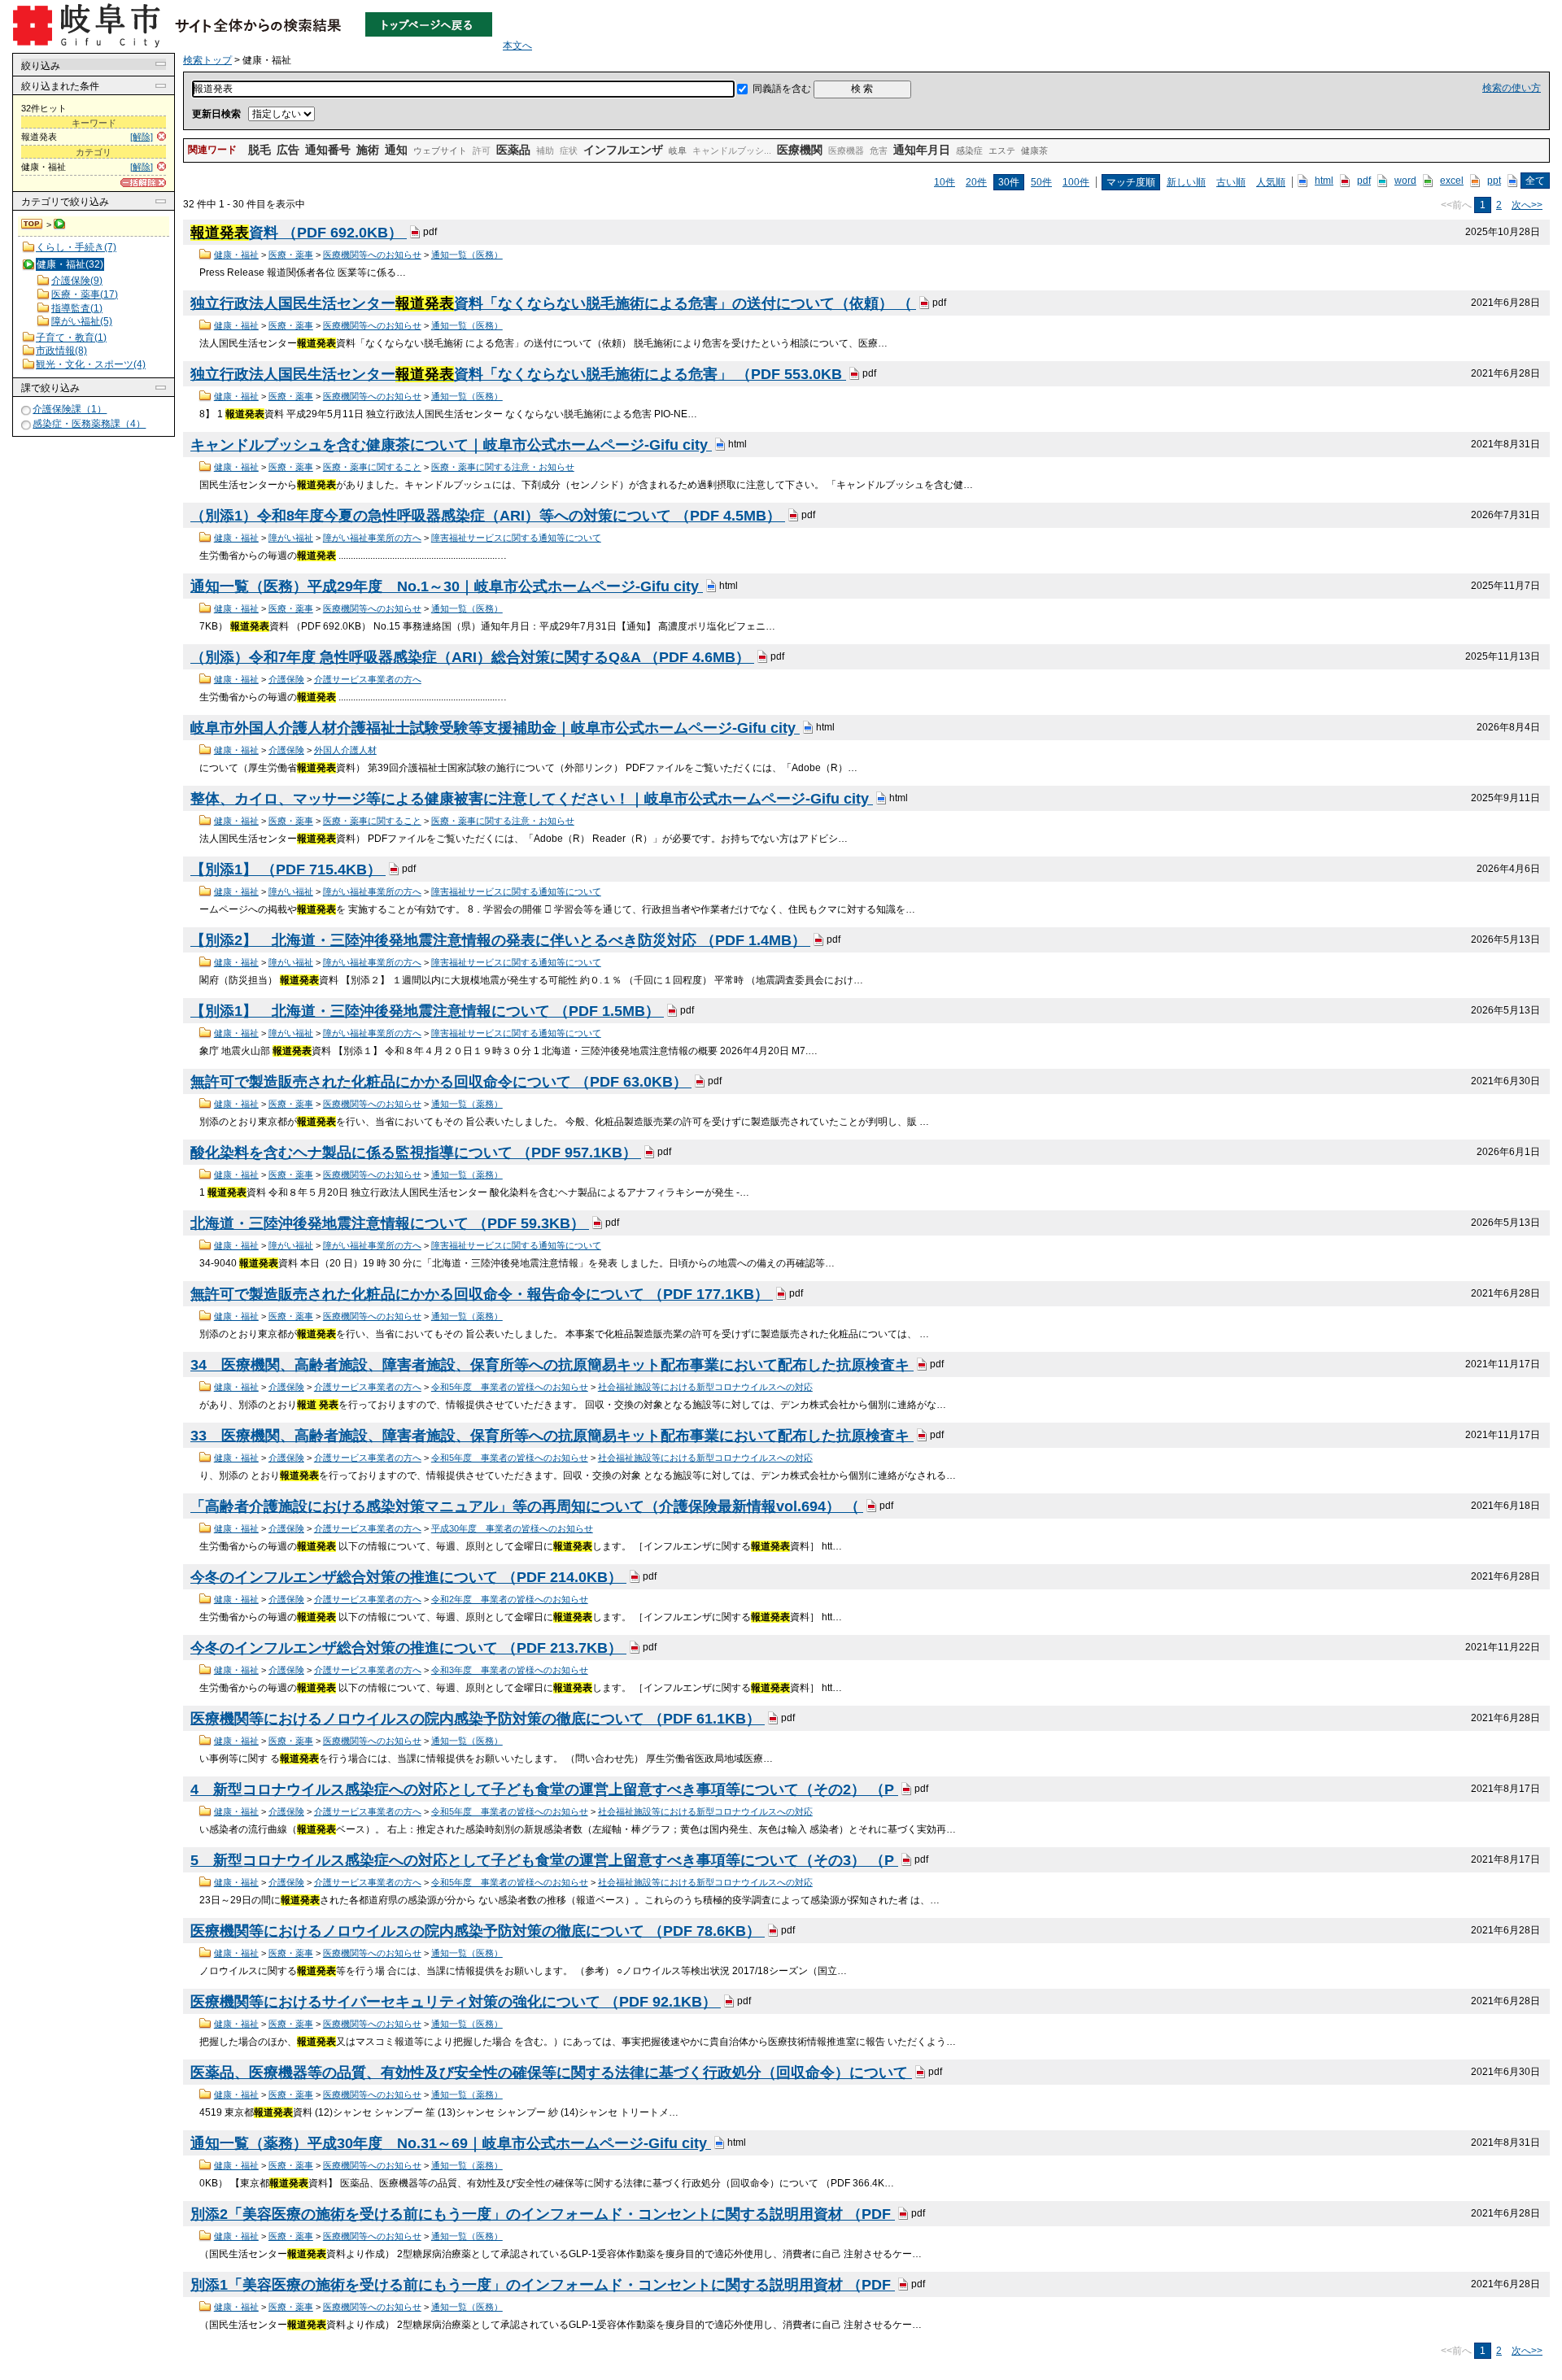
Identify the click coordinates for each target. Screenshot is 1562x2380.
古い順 (1231, 182)
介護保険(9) (77, 281)
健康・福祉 (236, 255)
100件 (1076, 182)
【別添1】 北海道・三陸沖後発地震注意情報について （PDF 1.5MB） (427, 1011)
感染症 (969, 150)
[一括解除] (143, 183)
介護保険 (286, 679)
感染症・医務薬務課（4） (89, 424)
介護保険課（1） (70, 409)
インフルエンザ (623, 150)
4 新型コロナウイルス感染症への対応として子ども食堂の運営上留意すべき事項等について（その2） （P (544, 1789)
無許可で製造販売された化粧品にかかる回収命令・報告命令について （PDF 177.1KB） (482, 1294)
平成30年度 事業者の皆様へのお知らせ (512, 1528)
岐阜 (678, 150)
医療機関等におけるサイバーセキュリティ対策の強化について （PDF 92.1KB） (456, 2002)
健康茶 (1034, 150)
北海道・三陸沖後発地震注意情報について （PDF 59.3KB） (390, 1223)
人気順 (1271, 182)
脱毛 (260, 150)
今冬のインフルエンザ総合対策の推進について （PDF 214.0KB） (408, 1577)
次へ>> (1527, 205)
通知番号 (328, 150)
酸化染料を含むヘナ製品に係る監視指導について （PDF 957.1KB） (416, 1153)
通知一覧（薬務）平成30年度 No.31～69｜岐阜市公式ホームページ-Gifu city (451, 2143)
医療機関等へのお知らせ (372, 255)
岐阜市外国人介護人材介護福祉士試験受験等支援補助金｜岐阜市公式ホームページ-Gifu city (495, 728)
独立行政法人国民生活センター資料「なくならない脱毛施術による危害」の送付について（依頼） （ (553, 303)
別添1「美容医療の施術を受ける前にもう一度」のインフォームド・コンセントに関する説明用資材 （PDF (543, 2285)
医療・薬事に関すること (372, 467)
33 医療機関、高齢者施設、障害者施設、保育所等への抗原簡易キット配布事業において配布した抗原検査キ (552, 1436)
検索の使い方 (1512, 88)
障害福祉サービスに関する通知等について (516, 538)
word (1405, 181)
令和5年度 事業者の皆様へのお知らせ (510, 1387)
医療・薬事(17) (85, 294)
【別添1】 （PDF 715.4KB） (288, 870)
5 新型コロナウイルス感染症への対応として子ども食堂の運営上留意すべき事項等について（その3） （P (544, 1860)
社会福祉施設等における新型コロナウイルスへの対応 (705, 1387)
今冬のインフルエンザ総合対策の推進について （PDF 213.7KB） (408, 1648)
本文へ (517, 46)
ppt (1494, 181)
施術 (368, 150)
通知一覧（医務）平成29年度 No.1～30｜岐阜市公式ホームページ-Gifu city (447, 586)
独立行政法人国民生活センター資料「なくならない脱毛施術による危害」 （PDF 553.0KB (518, 374)
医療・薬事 (291, 255)
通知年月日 (922, 150)
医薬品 (513, 150)
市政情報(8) (61, 351)
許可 (482, 150)
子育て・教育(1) (71, 338)
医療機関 (800, 150)
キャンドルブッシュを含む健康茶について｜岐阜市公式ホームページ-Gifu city (451, 445)
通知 (396, 150)
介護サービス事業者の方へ (368, 679)
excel (1452, 181)
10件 (945, 182)
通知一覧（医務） (467, 255)
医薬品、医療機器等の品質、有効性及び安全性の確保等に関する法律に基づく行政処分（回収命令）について (551, 2073)
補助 (545, 150)
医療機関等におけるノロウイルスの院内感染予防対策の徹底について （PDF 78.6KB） (478, 1931)
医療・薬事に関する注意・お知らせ (503, 467)
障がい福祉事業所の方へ (372, 538)
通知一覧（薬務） (467, 1104)
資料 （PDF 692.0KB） (299, 233)
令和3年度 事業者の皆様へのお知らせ (510, 1670)
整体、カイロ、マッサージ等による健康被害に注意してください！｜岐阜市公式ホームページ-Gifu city (532, 799)
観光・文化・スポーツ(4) (91, 364)
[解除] (142, 137)
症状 (569, 150)
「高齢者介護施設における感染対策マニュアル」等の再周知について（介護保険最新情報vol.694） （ (527, 1506)
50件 (1041, 182)
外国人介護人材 (345, 750)
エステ (1002, 150)
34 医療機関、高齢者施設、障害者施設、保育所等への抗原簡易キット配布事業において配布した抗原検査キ (552, 1365)
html (1324, 181)
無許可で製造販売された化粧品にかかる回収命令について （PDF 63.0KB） (441, 1082)
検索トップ (33, 224)
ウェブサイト (440, 150)
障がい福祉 (291, 538)
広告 (288, 150)
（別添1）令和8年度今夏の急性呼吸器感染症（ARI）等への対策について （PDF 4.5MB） (488, 516)
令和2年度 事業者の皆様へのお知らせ (510, 1599)
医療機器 (846, 150)
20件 (976, 182)
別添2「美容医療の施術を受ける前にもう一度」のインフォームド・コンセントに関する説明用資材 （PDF (543, 2214)
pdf (1364, 181)
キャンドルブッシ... (732, 150)
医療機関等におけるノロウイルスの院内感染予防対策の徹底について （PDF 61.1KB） (478, 1719)
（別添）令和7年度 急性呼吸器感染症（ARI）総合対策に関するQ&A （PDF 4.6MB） (472, 657)
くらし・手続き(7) (76, 247)
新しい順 (1186, 182)
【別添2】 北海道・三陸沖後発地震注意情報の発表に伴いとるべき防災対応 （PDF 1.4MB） (500, 940)
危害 (879, 150)
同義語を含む (782, 89)
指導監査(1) (77, 308)
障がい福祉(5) (82, 321)
